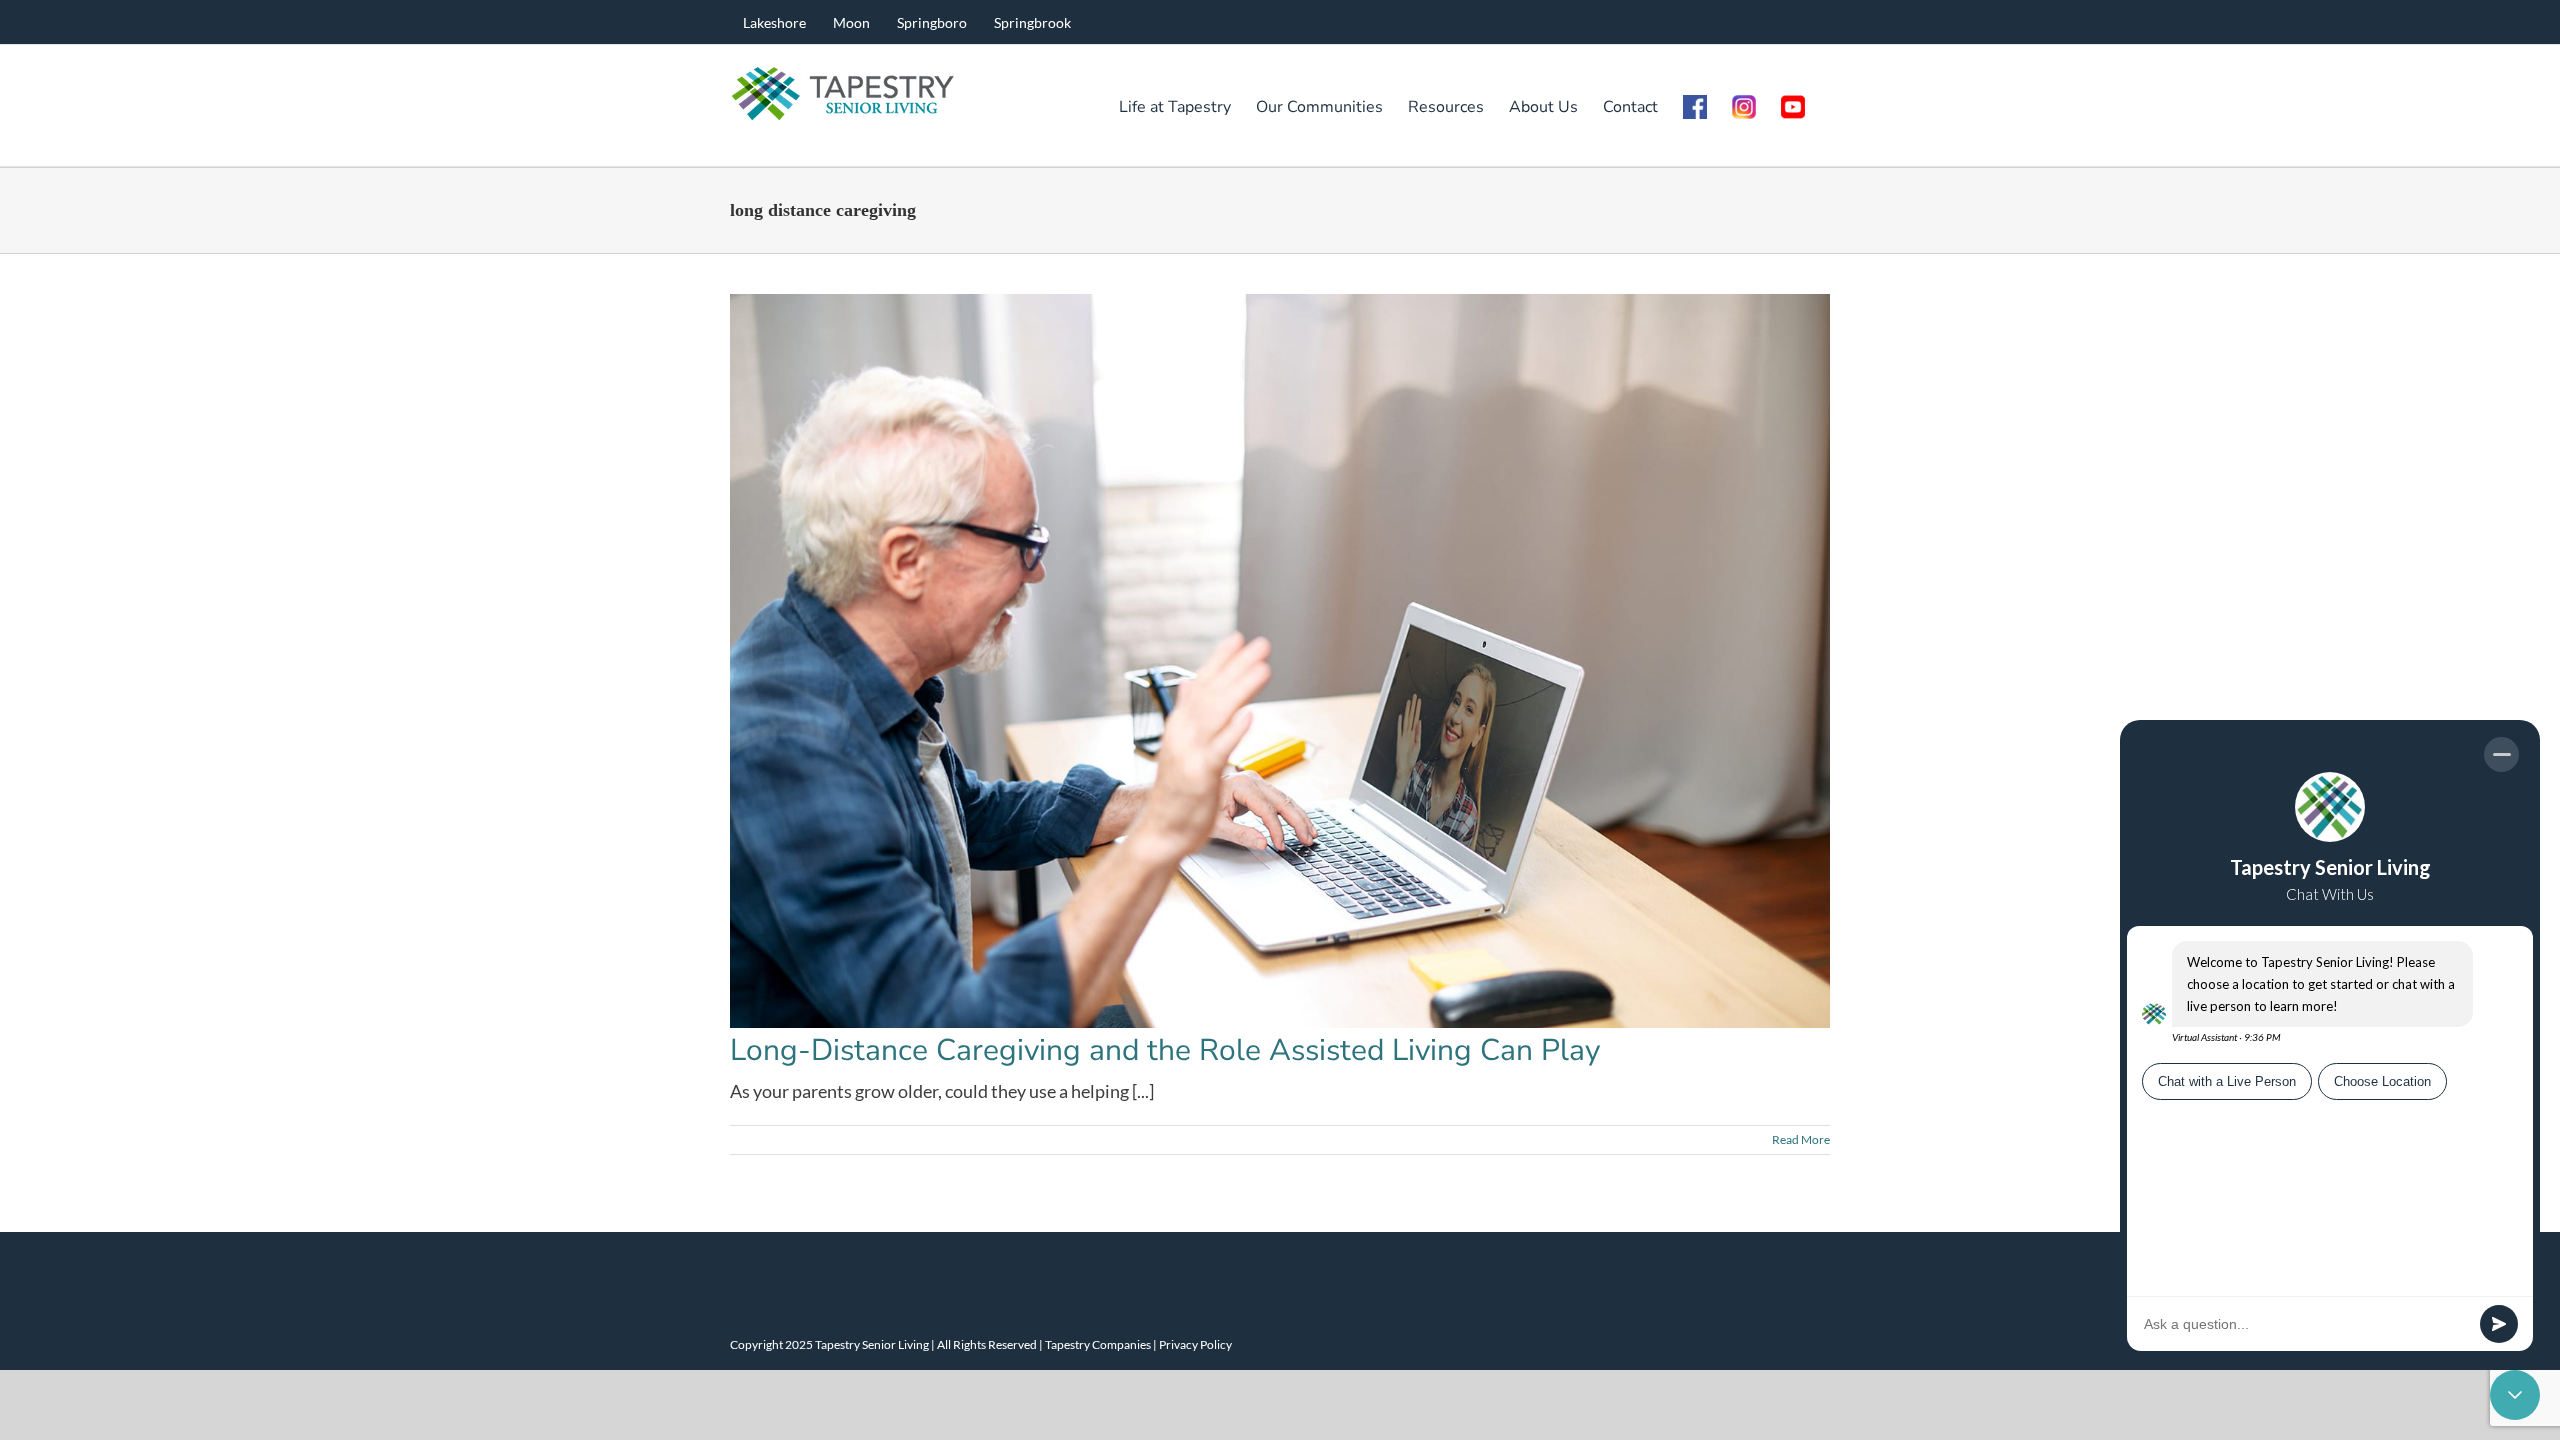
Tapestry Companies (1098, 1344)
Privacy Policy (1195, 1344)
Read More (1801, 1139)
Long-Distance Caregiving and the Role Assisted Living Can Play (1165, 1050)
